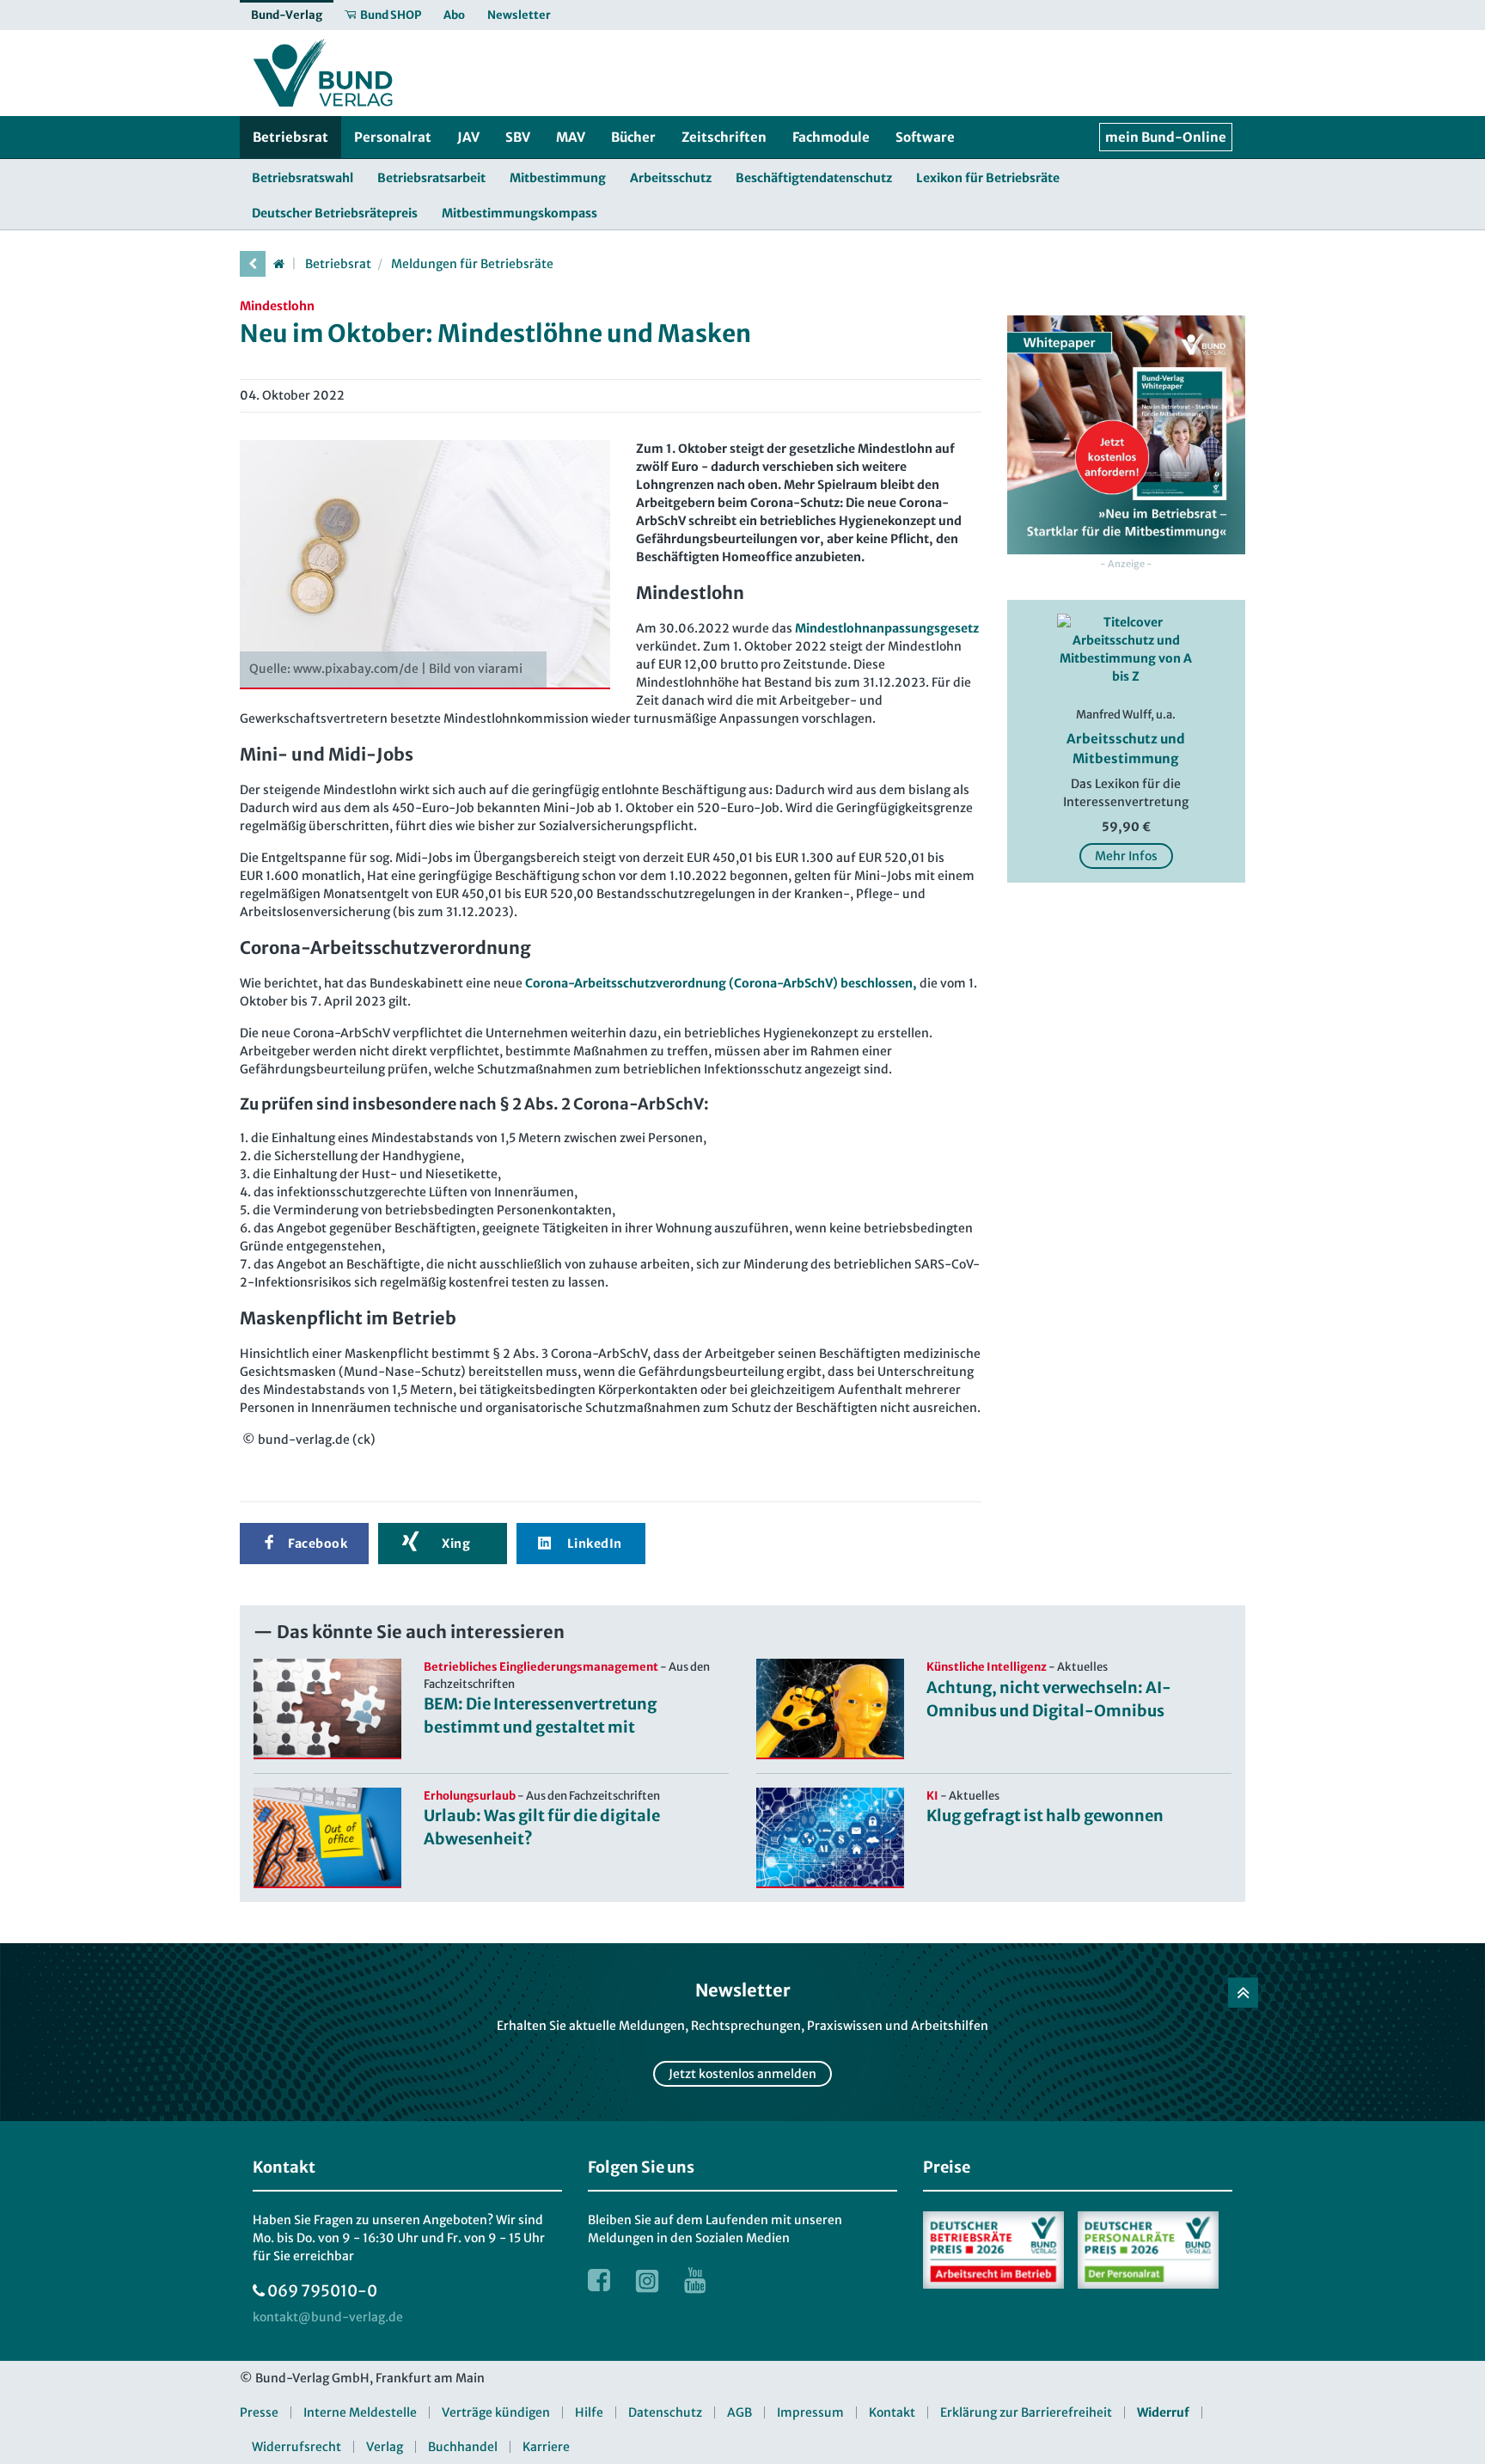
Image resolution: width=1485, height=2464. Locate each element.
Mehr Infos (1126, 856)
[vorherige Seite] (253, 264)
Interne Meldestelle (360, 2412)
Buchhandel (463, 2447)
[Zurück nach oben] (1243, 1993)
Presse (259, 2412)
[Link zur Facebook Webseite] (599, 2280)
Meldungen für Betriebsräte (472, 264)
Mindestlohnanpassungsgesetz (887, 628)
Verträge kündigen (496, 2412)
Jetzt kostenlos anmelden (742, 2074)
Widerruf (1163, 2412)
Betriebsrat (338, 264)
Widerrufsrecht (296, 2447)
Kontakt (892, 2412)
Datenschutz (665, 2412)
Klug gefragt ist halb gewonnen (1045, 1816)
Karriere (546, 2447)
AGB (739, 2412)
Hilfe (589, 2412)
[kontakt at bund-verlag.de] (328, 2317)
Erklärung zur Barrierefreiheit (1026, 2412)
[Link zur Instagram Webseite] (647, 2280)
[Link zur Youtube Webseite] (695, 2280)
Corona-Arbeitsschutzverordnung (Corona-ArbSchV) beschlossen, (720, 983)
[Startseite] (278, 264)
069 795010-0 (322, 2291)
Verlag (385, 2447)
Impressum (810, 2412)
